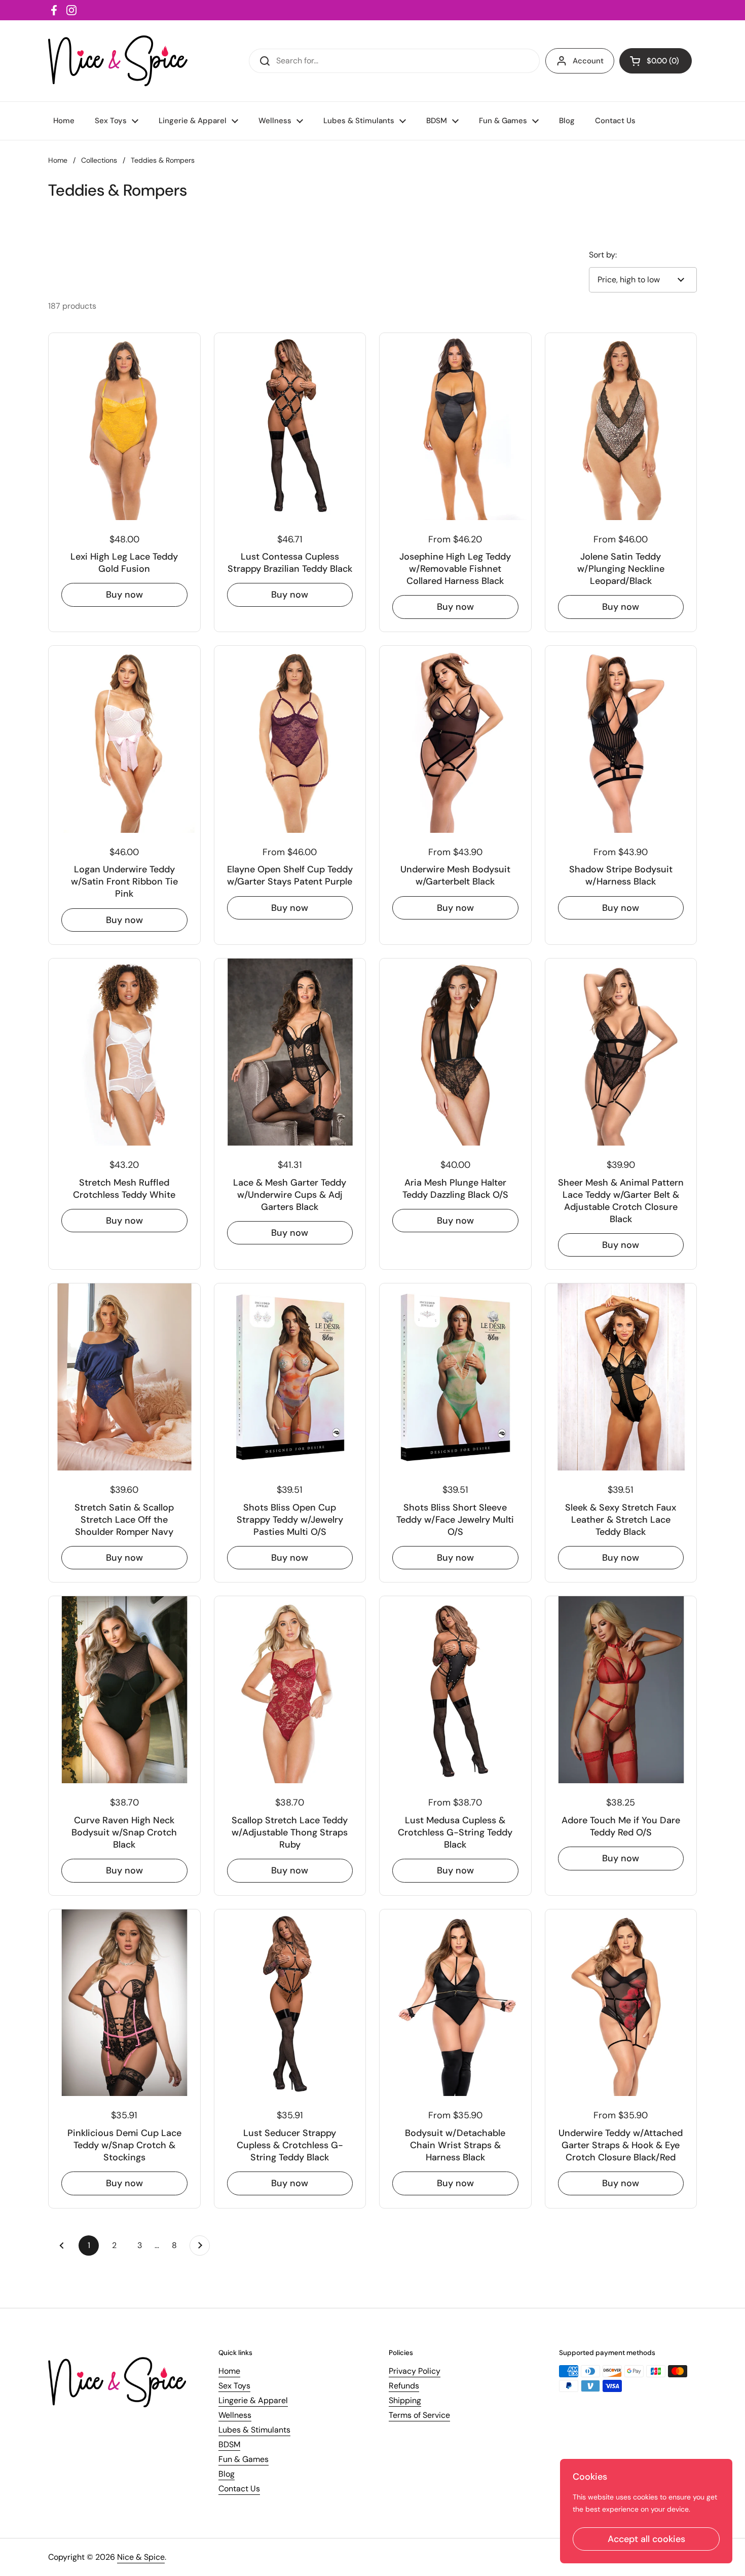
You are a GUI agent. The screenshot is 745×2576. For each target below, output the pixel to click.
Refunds (404, 2386)
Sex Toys (234, 2386)
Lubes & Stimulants (254, 2430)
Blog (227, 2474)
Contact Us (239, 2489)
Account (588, 61)
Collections (99, 160)
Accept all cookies (646, 2539)
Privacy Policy (415, 2371)
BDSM (229, 2444)
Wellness (235, 2415)
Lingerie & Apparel (253, 2400)
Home (58, 160)
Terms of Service (419, 2415)
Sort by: (603, 255)
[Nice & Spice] (118, 61)
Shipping (405, 2400)
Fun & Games (244, 2459)
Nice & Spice (141, 2557)
